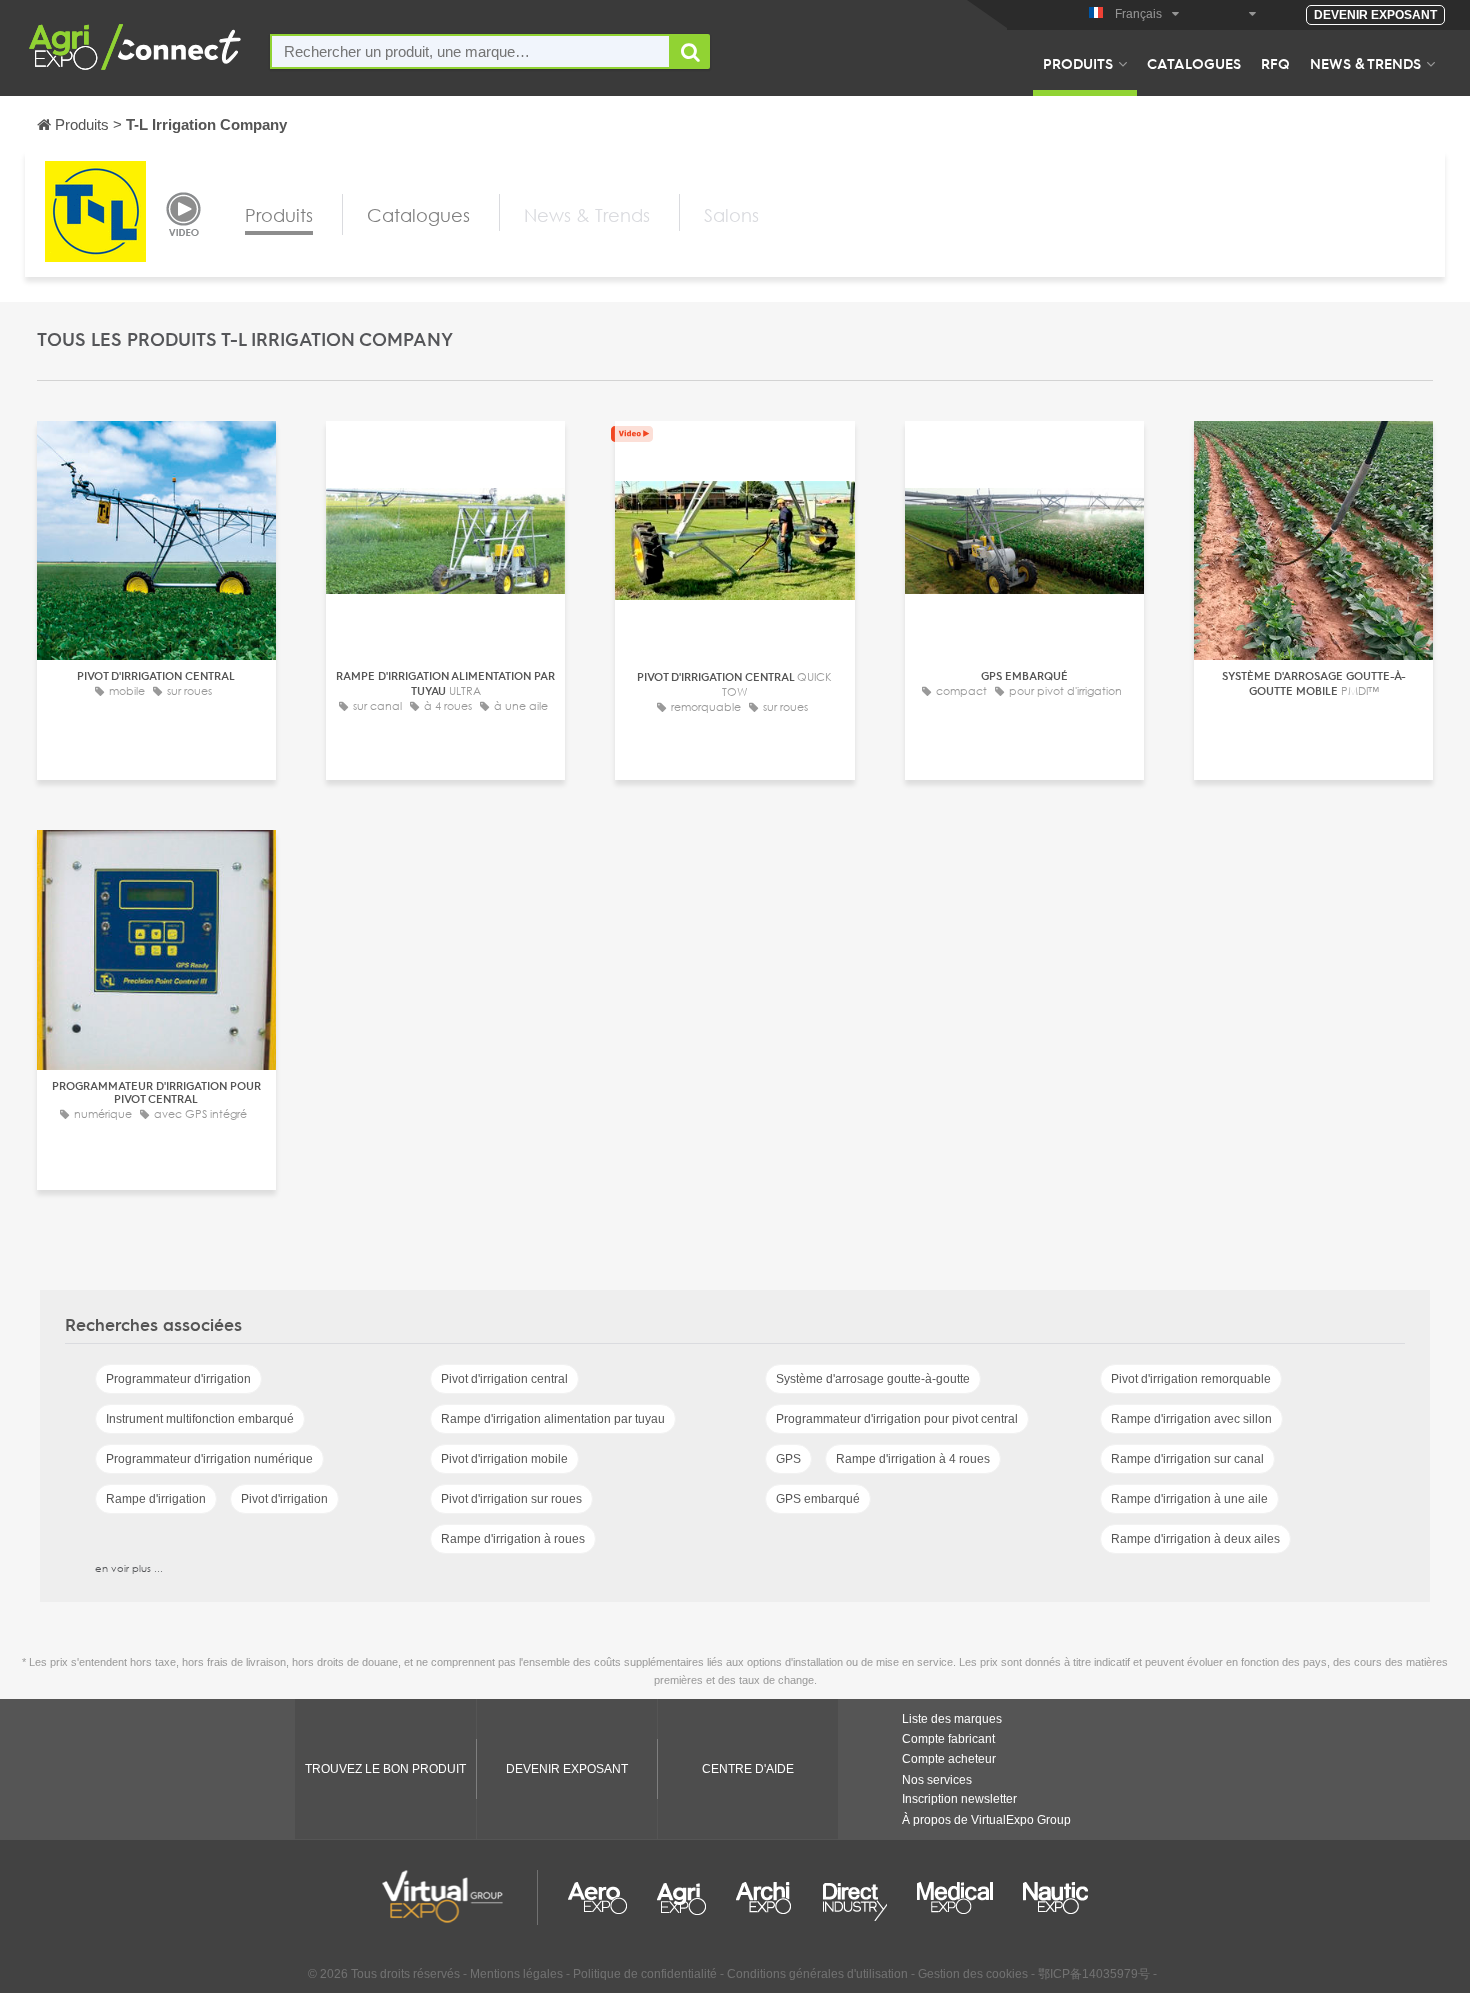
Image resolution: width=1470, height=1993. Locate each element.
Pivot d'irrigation (284, 1499)
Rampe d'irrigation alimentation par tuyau (553, 1419)
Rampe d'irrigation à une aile (1189, 1499)
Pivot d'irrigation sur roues (511, 1499)
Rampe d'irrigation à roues (513, 1539)
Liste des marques (952, 1719)
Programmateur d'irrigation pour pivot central (897, 1419)
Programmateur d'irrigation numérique (209, 1459)
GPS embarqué (818, 1499)
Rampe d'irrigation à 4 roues (913, 1459)
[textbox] (470, 51)
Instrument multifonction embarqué (200, 1419)
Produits (1078, 63)
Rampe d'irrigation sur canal (1187, 1459)
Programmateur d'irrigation (178, 1379)
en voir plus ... (129, 1568)
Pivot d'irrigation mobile (504, 1459)
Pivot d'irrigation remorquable (1191, 1379)
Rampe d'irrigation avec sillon (1191, 1419)
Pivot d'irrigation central (504, 1379)
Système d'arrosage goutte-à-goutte (873, 1379)
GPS (788, 1459)
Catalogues (1194, 63)
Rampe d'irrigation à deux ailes (1195, 1539)
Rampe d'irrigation (156, 1499)
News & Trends (1365, 63)
